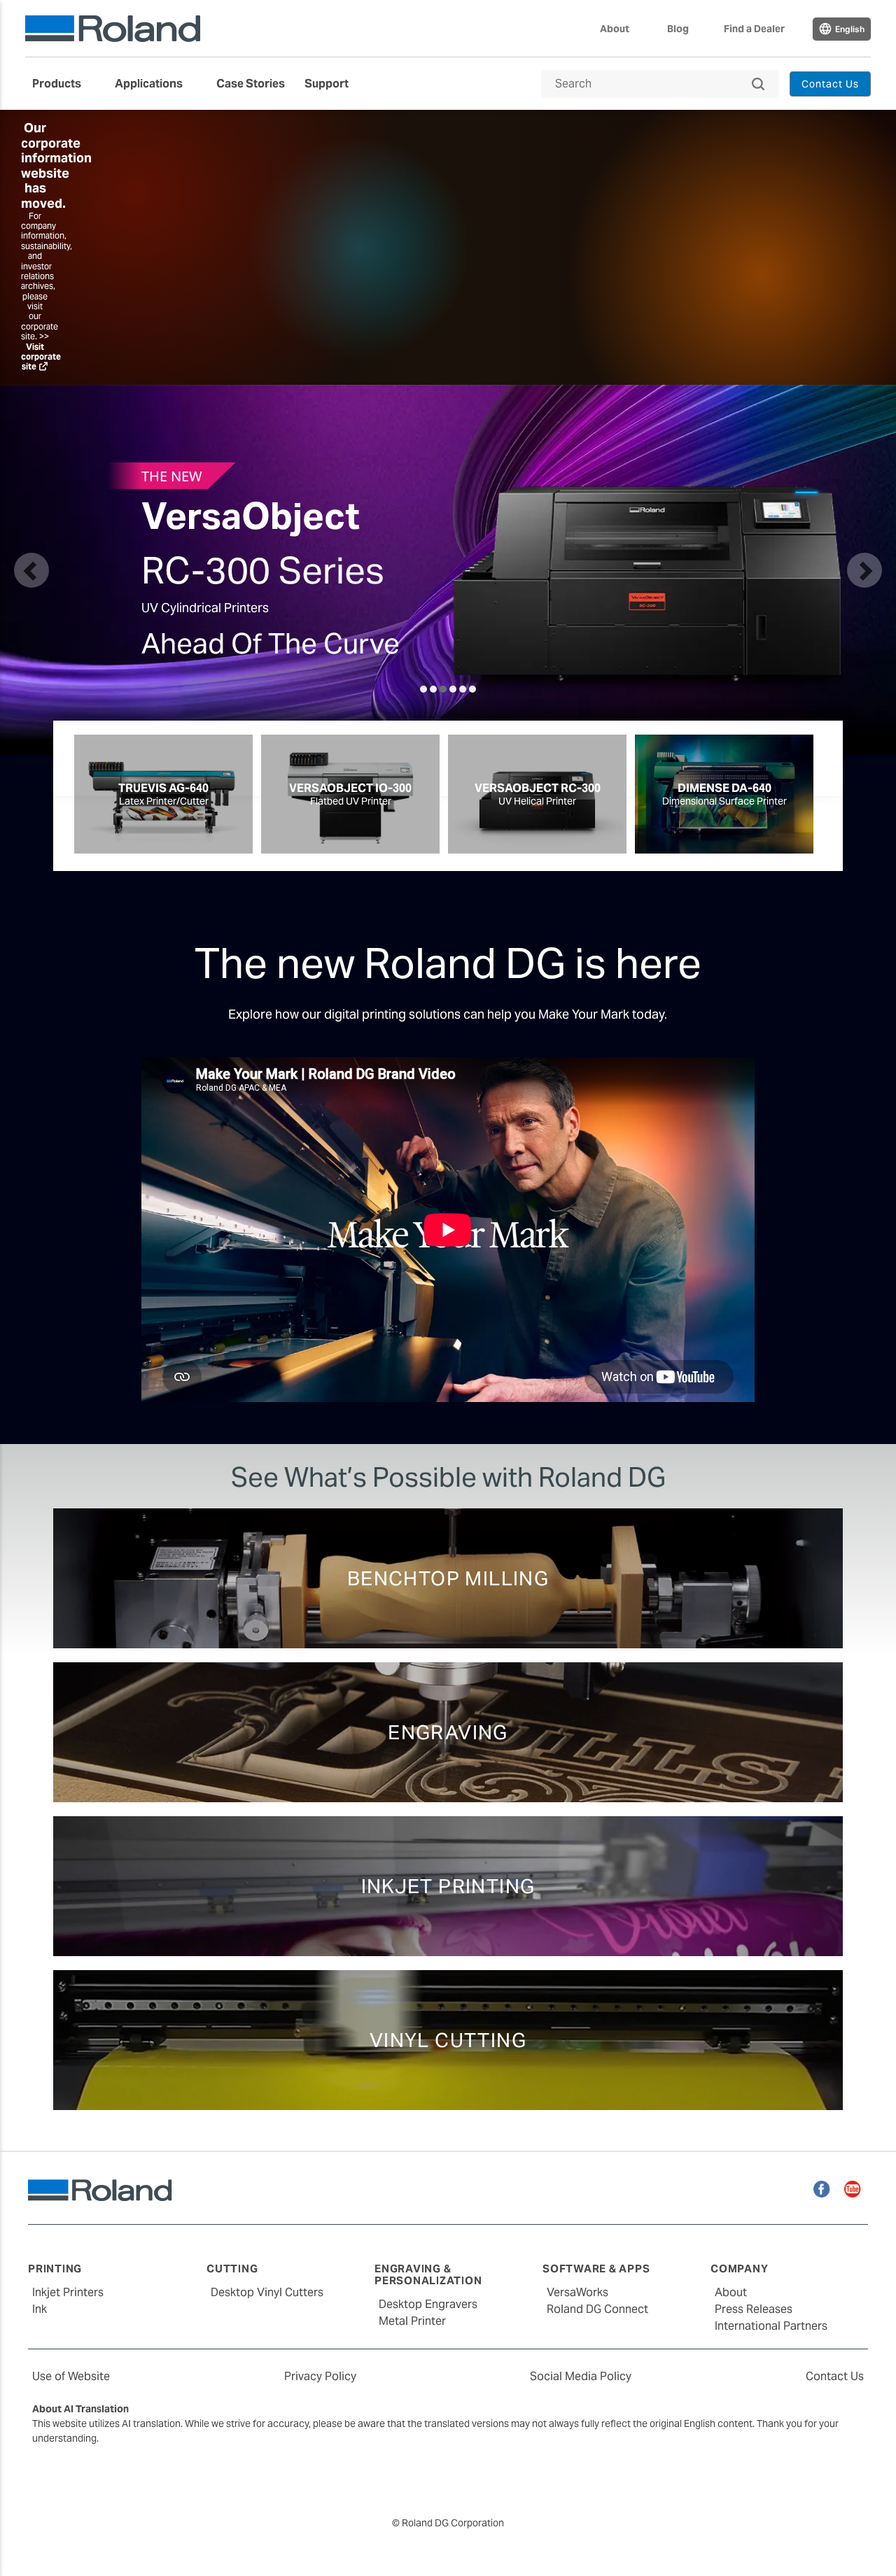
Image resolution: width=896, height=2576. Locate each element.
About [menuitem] (615, 29)
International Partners (771, 2326)
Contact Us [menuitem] (831, 84)
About (731, 2292)
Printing (55, 2269)
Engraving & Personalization (428, 2274)
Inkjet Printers (68, 2292)
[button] (31, 570)
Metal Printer (412, 2321)
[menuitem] (64, 84)
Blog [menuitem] (678, 29)
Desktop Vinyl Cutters (267, 2292)
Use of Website (71, 2376)
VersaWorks (577, 2292)
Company (739, 2269)
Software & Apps (596, 2269)
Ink (40, 2309)
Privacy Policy (320, 2376)
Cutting (232, 2269)
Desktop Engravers (428, 2304)
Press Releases (754, 2309)
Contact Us (835, 2376)
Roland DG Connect (597, 2309)
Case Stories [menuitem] (251, 84)
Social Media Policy (581, 2376)
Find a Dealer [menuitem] (754, 29)
